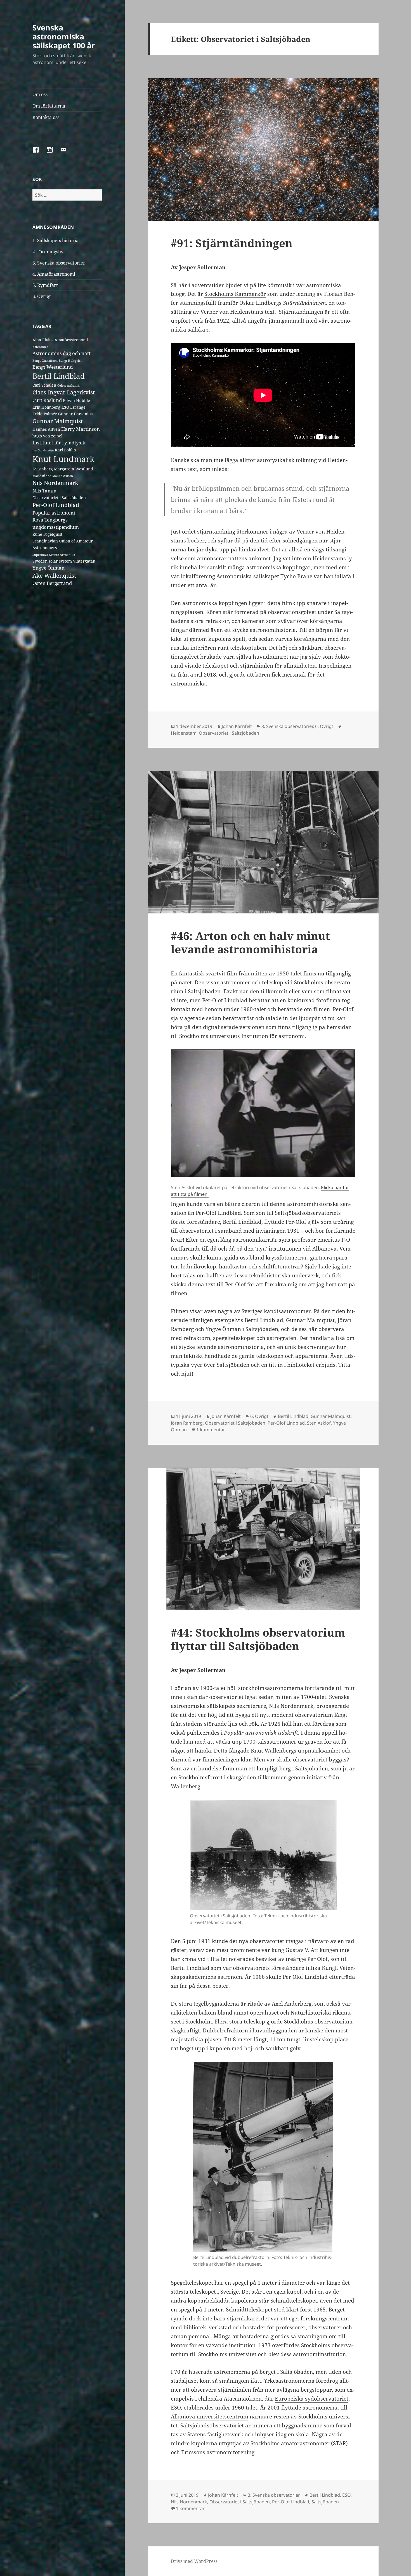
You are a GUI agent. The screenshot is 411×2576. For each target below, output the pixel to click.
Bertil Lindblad (59, 376)
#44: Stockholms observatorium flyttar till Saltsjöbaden (258, 1639)
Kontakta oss (46, 117)
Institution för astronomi (273, 1036)
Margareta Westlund (74, 469)
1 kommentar (211, 1430)
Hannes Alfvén (46, 429)
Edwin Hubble (76, 400)
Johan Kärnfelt (237, 726)
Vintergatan (84, 561)
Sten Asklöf (319, 1423)
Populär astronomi (54, 513)
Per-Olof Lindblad (56, 505)
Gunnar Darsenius (75, 414)
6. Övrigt (42, 296)
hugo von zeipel (47, 436)
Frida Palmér (45, 414)
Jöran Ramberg (187, 1423)
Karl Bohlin (65, 450)
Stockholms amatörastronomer (290, 2443)
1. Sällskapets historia (55, 241)
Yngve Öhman (49, 568)
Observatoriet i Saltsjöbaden (59, 498)
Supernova (40, 555)
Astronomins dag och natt (62, 353)
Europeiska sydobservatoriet (312, 2399)
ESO (65, 407)
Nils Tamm (44, 491)
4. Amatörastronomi (54, 274)
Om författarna (49, 106)
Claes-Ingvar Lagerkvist (64, 392)
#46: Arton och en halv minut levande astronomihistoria (250, 942)
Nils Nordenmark (55, 483)
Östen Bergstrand (52, 583)
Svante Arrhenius (62, 555)
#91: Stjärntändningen (232, 243)
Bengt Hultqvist (70, 361)
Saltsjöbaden (325, 2502)
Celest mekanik (68, 385)
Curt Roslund (47, 400)
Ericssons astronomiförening (218, 2452)
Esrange (78, 407)
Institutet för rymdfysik (59, 443)
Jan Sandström (43, 450)
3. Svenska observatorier (59, 263)
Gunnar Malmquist (58, 421)
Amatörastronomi (71, 340)
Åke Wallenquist (54, 576)
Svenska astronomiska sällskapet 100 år (64, 36)
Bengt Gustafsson (45, 361)
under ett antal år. (194, 585)
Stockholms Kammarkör (235, 294)
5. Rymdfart (45, 285)
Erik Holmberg (46, 407)
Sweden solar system (52, 561)
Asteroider (40, 347)
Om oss (40, 94)
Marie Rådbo (42, 476)
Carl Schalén (44, 385)
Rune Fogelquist (47, 534)
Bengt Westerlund (53, 367)
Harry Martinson (81, 429)
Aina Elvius (43, 340)
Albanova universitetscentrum (210, 2417)
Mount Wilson (63, 476)
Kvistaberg (43, 469)
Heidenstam (184, 733)
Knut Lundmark (63, 459)
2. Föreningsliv (48, 252)
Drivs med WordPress (194, 2561)
